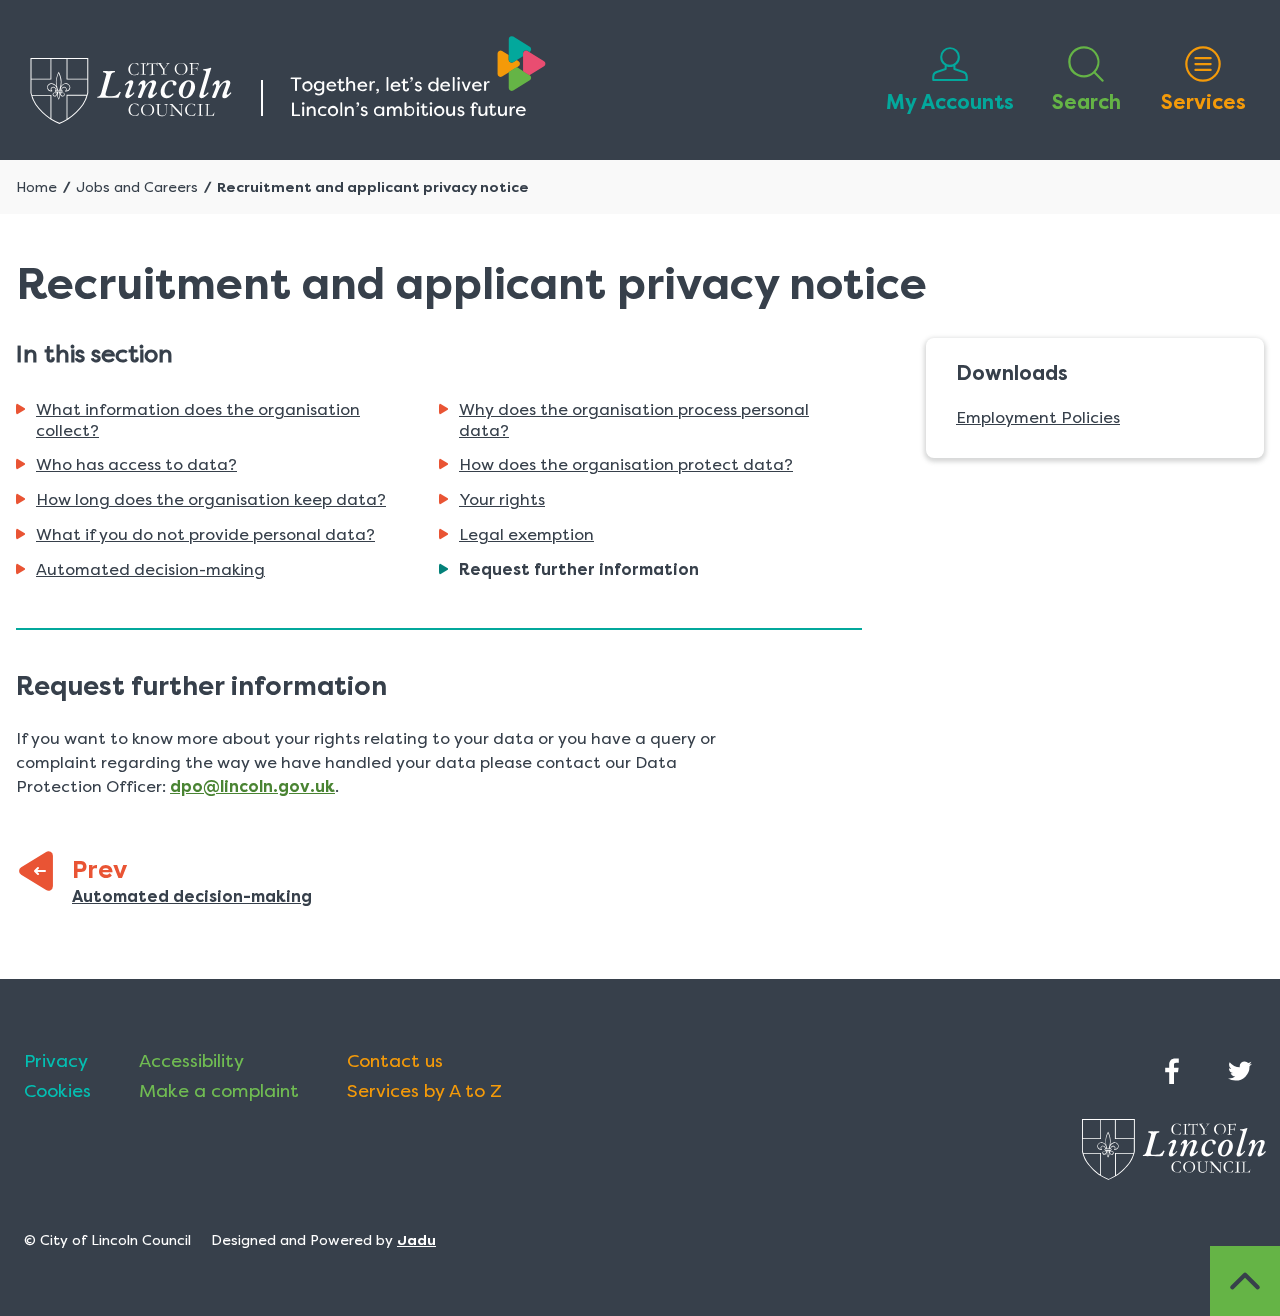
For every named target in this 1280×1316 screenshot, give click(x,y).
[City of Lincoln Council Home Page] (288, 80)
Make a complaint (219, 1091)
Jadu (416, 1240)
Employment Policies (1038, 417)
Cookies (57, 1091)
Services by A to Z (424, 1091)
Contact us (395, 1061)
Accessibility (191, 1061)
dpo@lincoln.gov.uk (252, 786)
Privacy (56, 1061)
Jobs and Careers (137, 187)
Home (36, 187)
